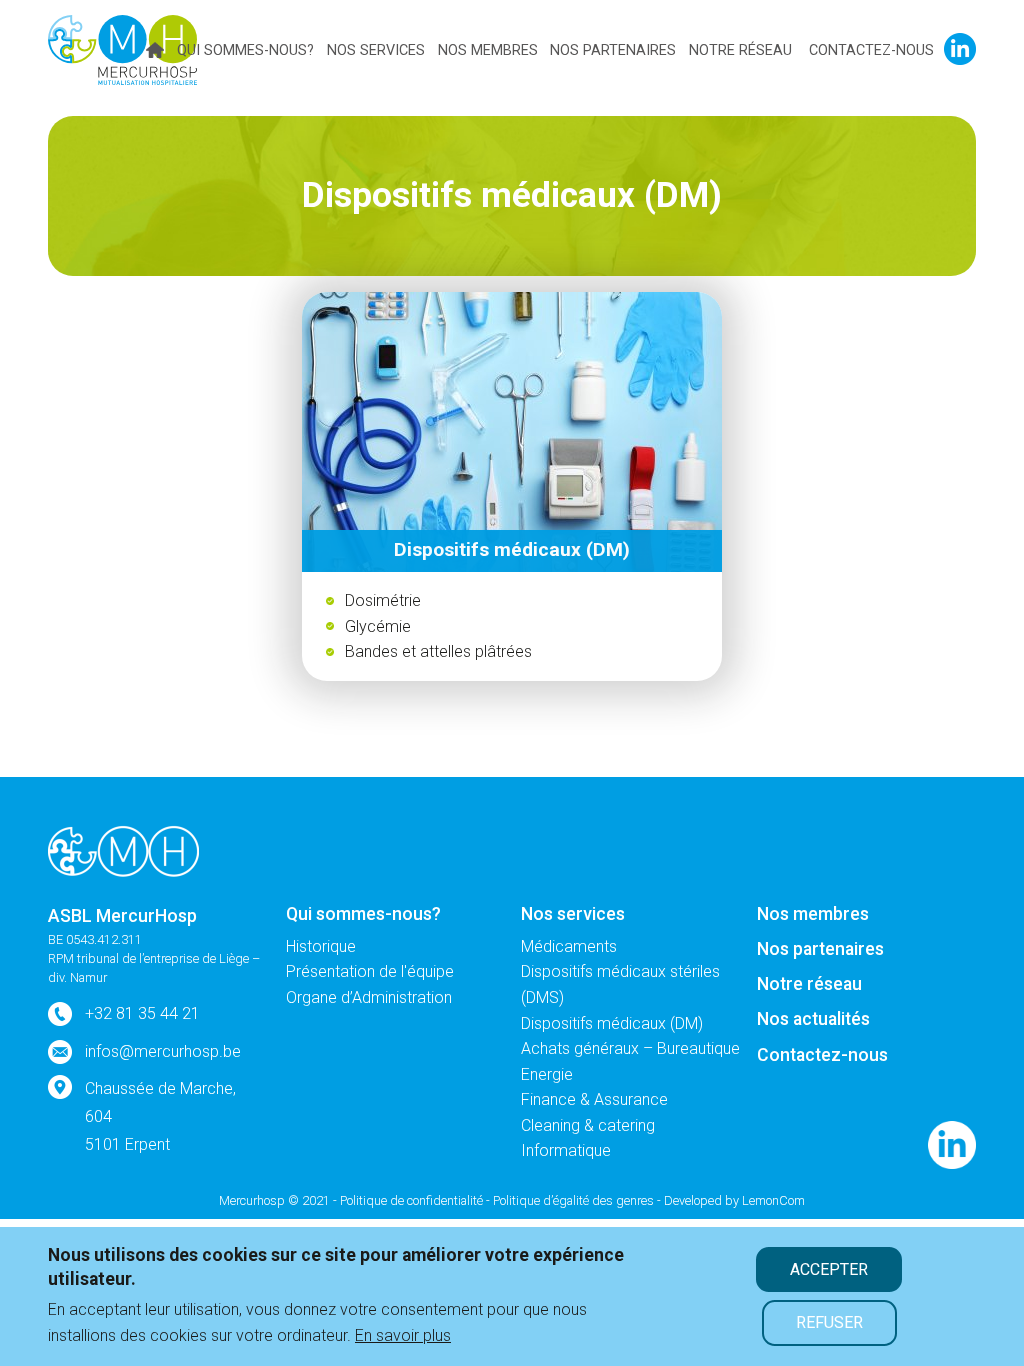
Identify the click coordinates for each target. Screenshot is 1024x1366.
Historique (321, 946)
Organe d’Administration (369, 997)
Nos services (376, 50)
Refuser (829, 1322)
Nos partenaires (613, 50)
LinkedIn (960, 49)
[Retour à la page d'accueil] (123, 849)
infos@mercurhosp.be (163, 1051)
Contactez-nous (871, 50)
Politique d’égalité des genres (573, 1200)
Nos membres (488, 50)
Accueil (154, 50)
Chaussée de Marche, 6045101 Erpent (160, 1116)
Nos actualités (813, 1019)
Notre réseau (740, 50)
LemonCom (773, 1200)
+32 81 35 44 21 (142, 1013)
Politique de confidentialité (411, 1200)
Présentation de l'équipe (370, 971)
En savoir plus (403, 1335)
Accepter (829, 1269)
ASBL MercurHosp (122, 916)
